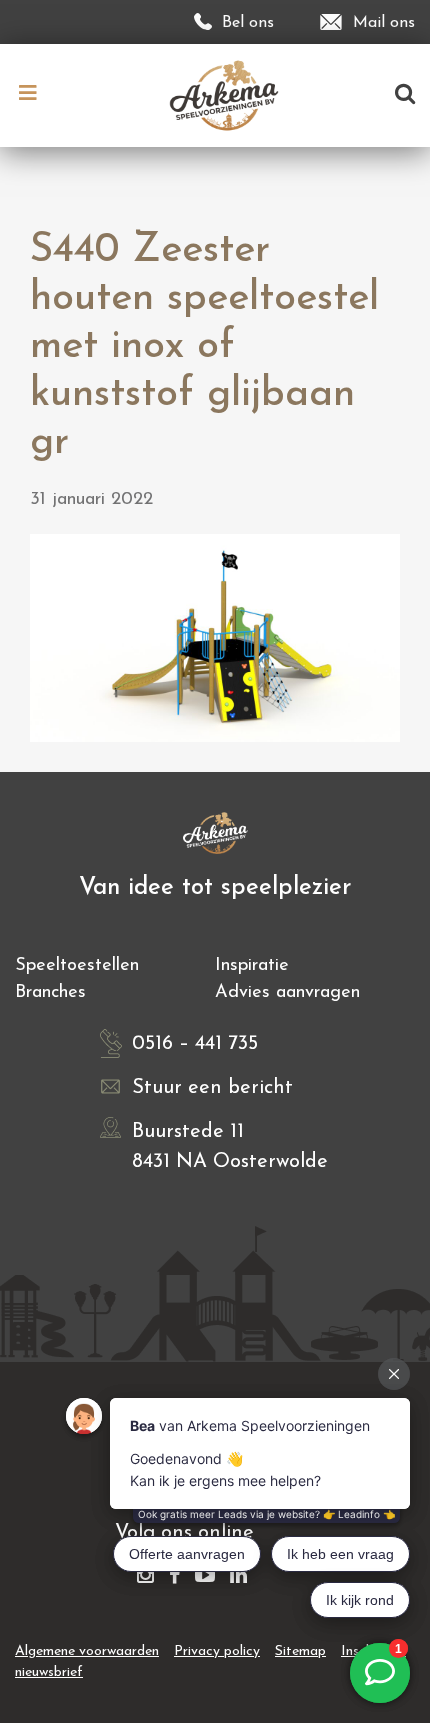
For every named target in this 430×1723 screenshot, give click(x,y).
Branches (50, 993)
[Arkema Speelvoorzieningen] (228, 94)
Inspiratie (252, 966)
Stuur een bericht (212, 1088)
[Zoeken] (405, 95)
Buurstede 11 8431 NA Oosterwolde (230, 1147)
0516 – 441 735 (195, 1044)
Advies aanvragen (287, 993)
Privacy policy (217, 1651)
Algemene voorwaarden (87, 1651)
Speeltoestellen (77, 966)
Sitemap (300, 1651)
